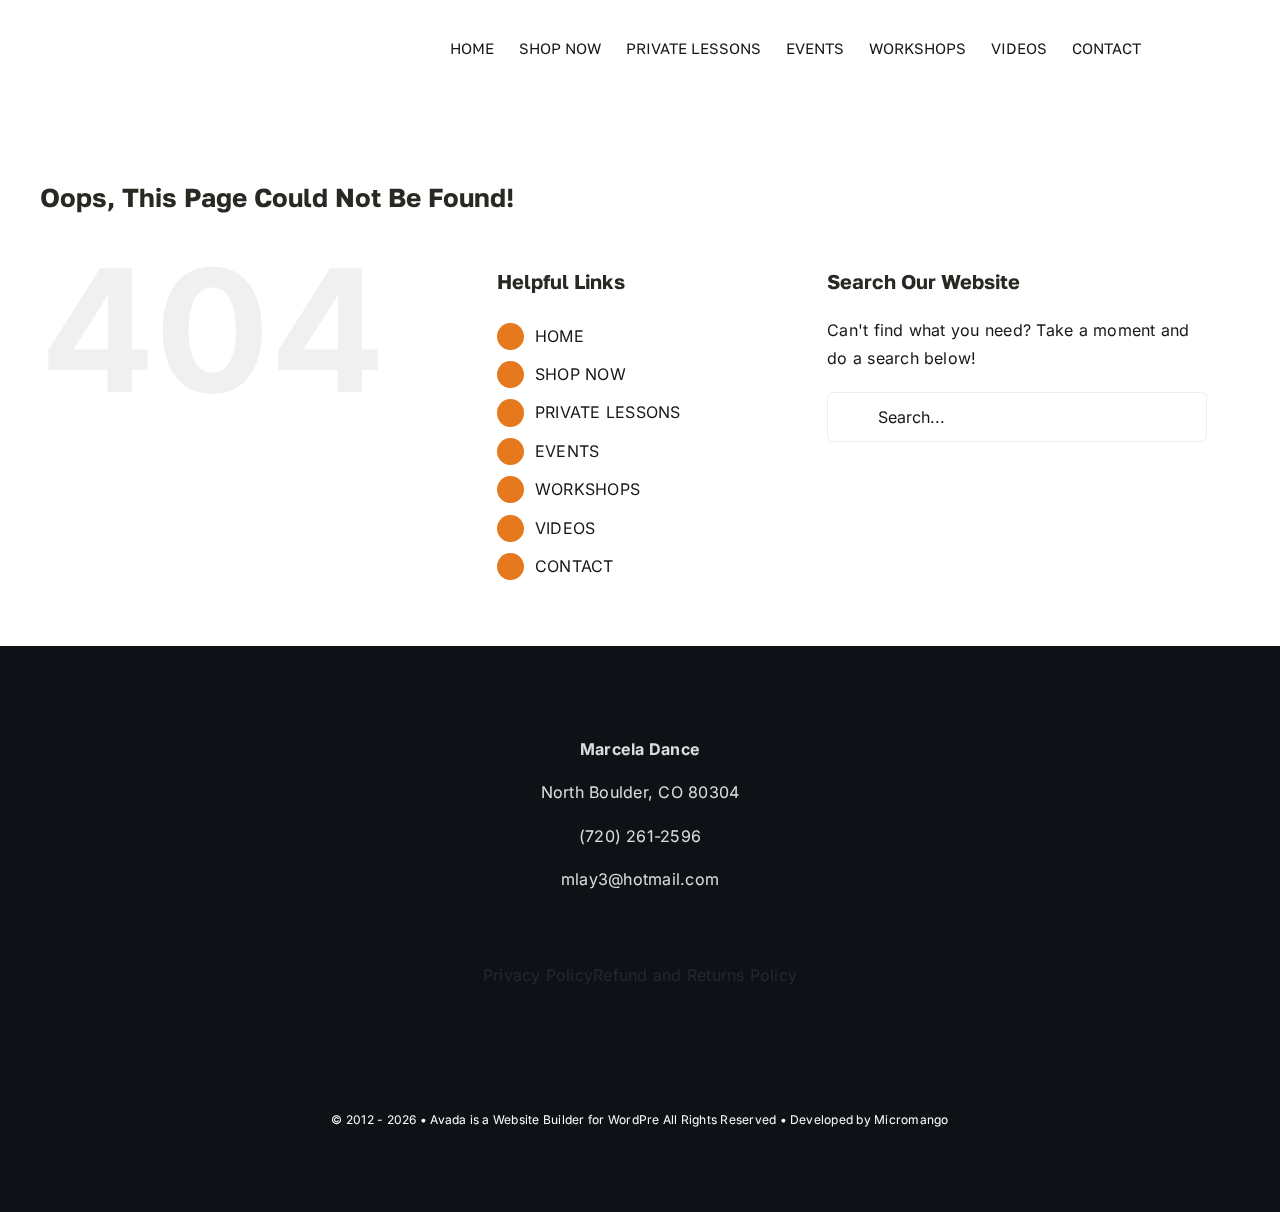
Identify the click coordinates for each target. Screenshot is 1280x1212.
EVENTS (567, 451)
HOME (559, 336)
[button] (1209, 47)
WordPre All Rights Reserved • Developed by (741, 1119)
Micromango (911, 1119)
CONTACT (574, 566)
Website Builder (539, 1119)
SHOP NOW (580, 374)
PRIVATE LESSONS (608, 412)
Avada (448, 1119)
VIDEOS (565, 528)
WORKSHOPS (587, 489)
